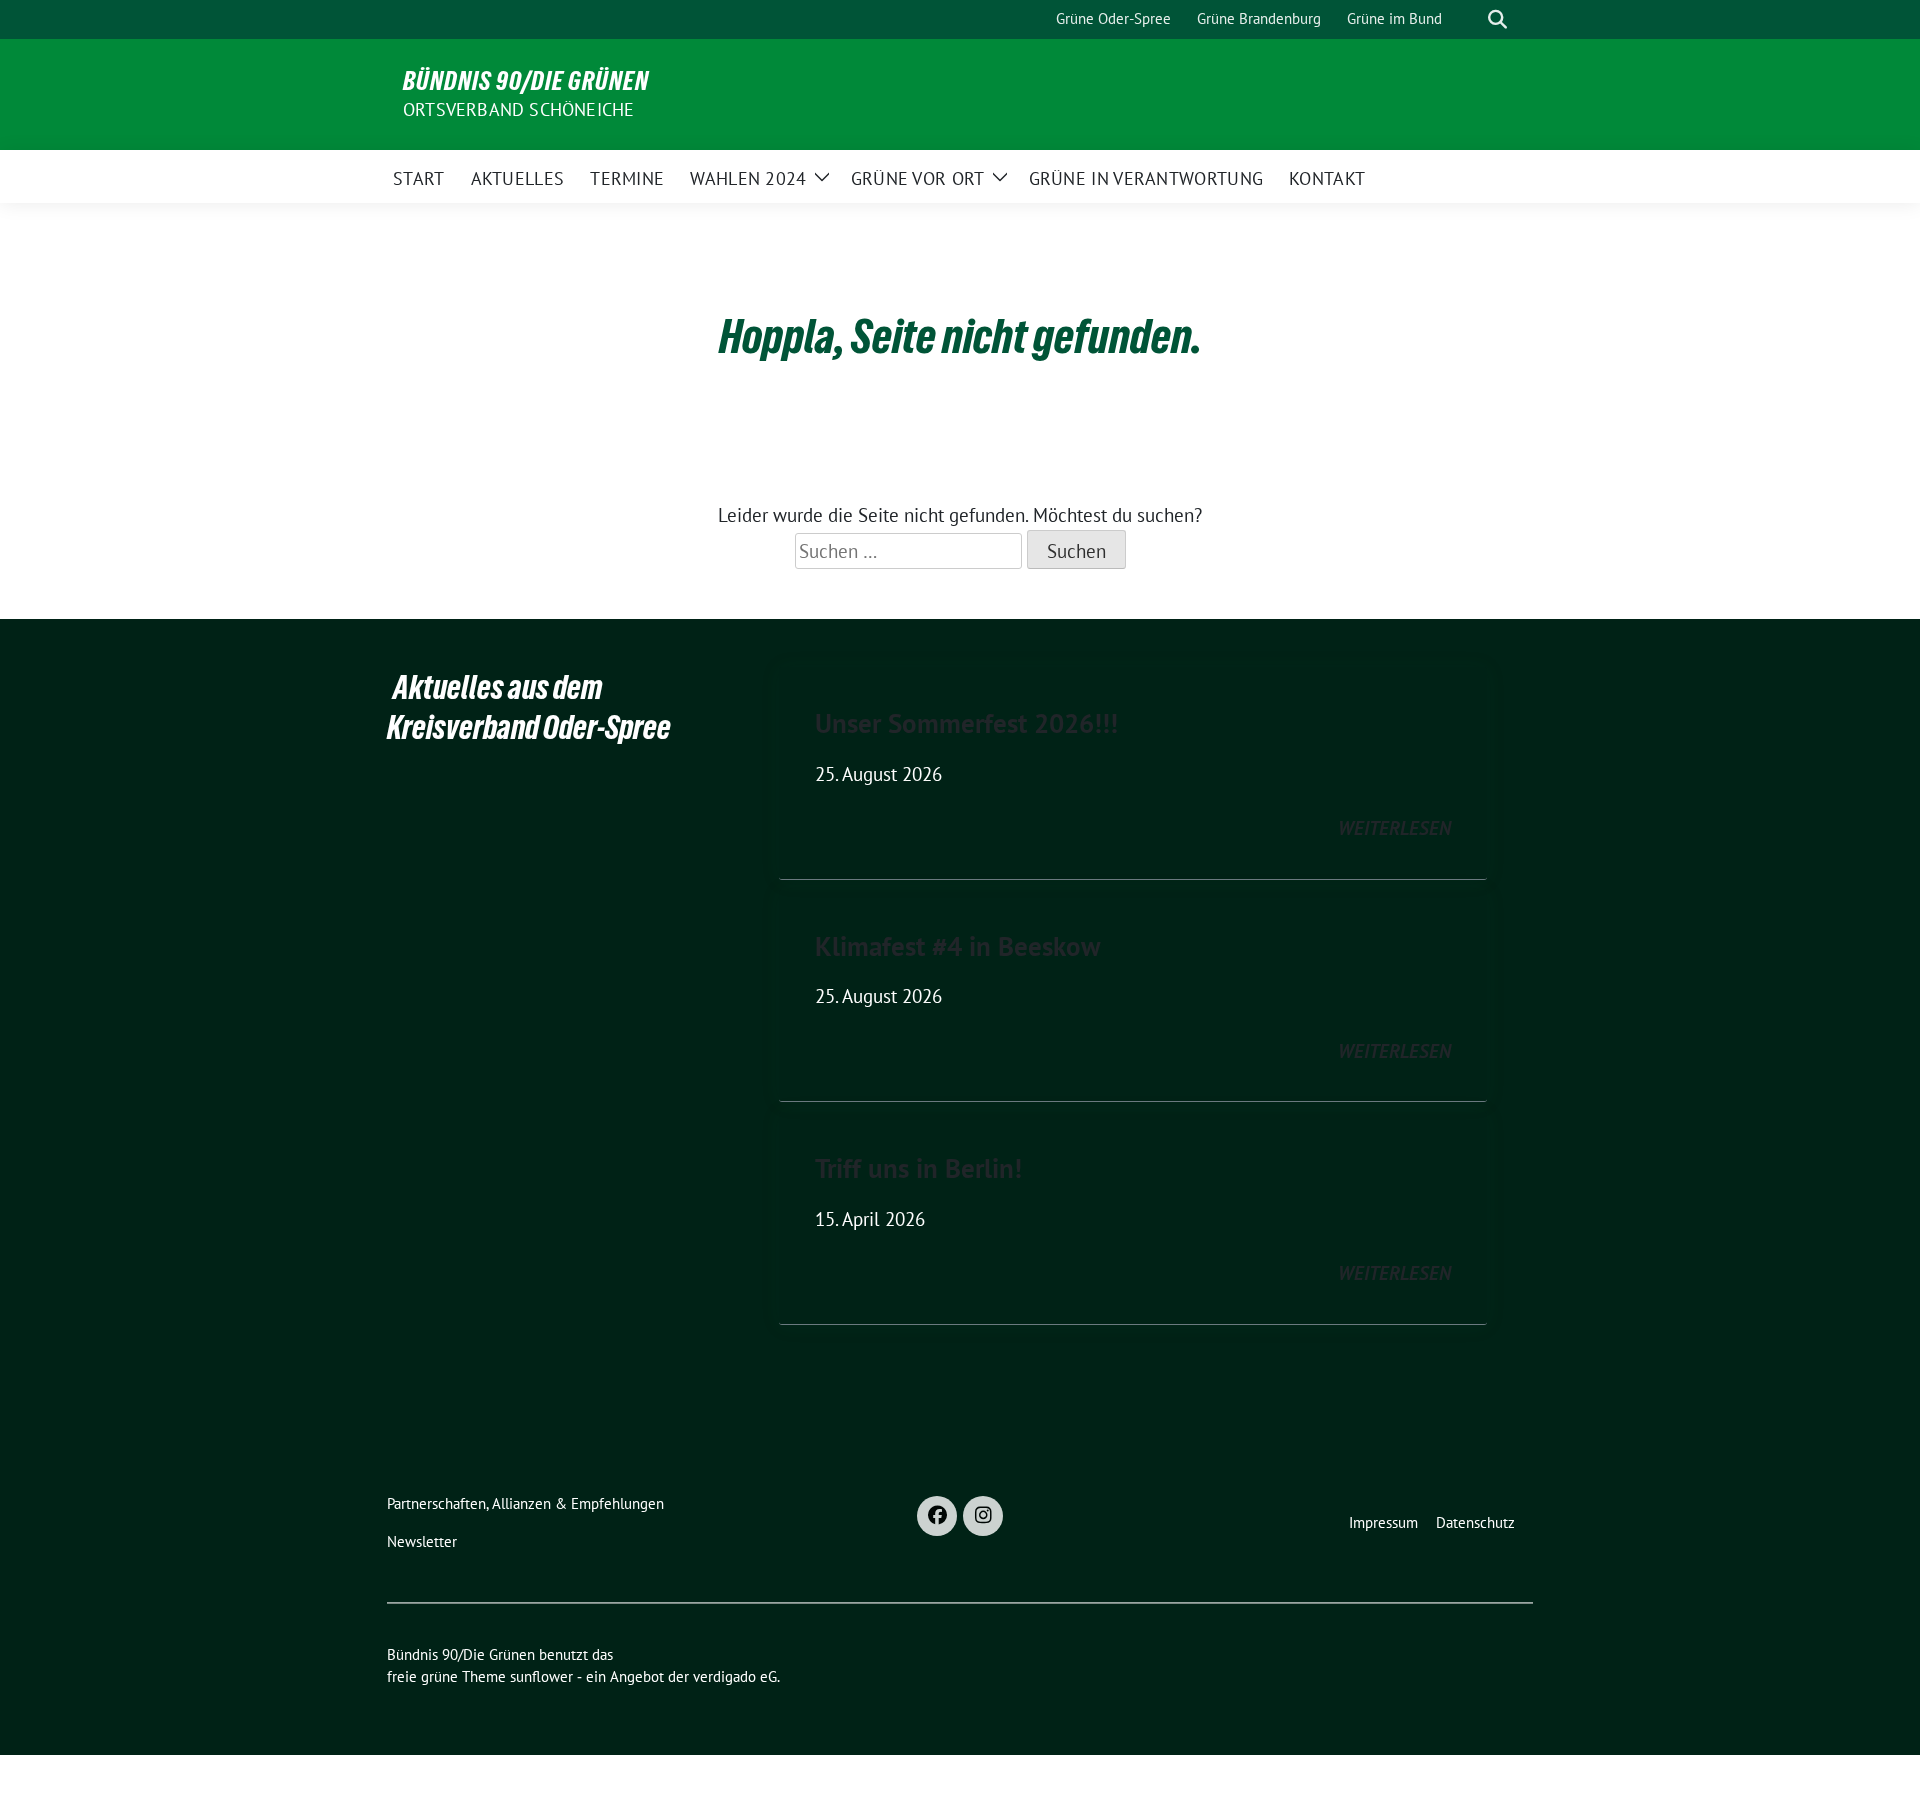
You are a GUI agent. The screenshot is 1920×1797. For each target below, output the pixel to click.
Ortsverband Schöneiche (518, 109)
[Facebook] (937, 1516)
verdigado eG (735, 1676)
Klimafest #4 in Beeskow (957, 946)
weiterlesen (1394, 828)
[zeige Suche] (1497, 19)
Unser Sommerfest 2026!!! (966, 723)
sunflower (541, 1676)
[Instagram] (983, 1516)
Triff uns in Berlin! (918, 1168)
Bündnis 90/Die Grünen (526, 81)
